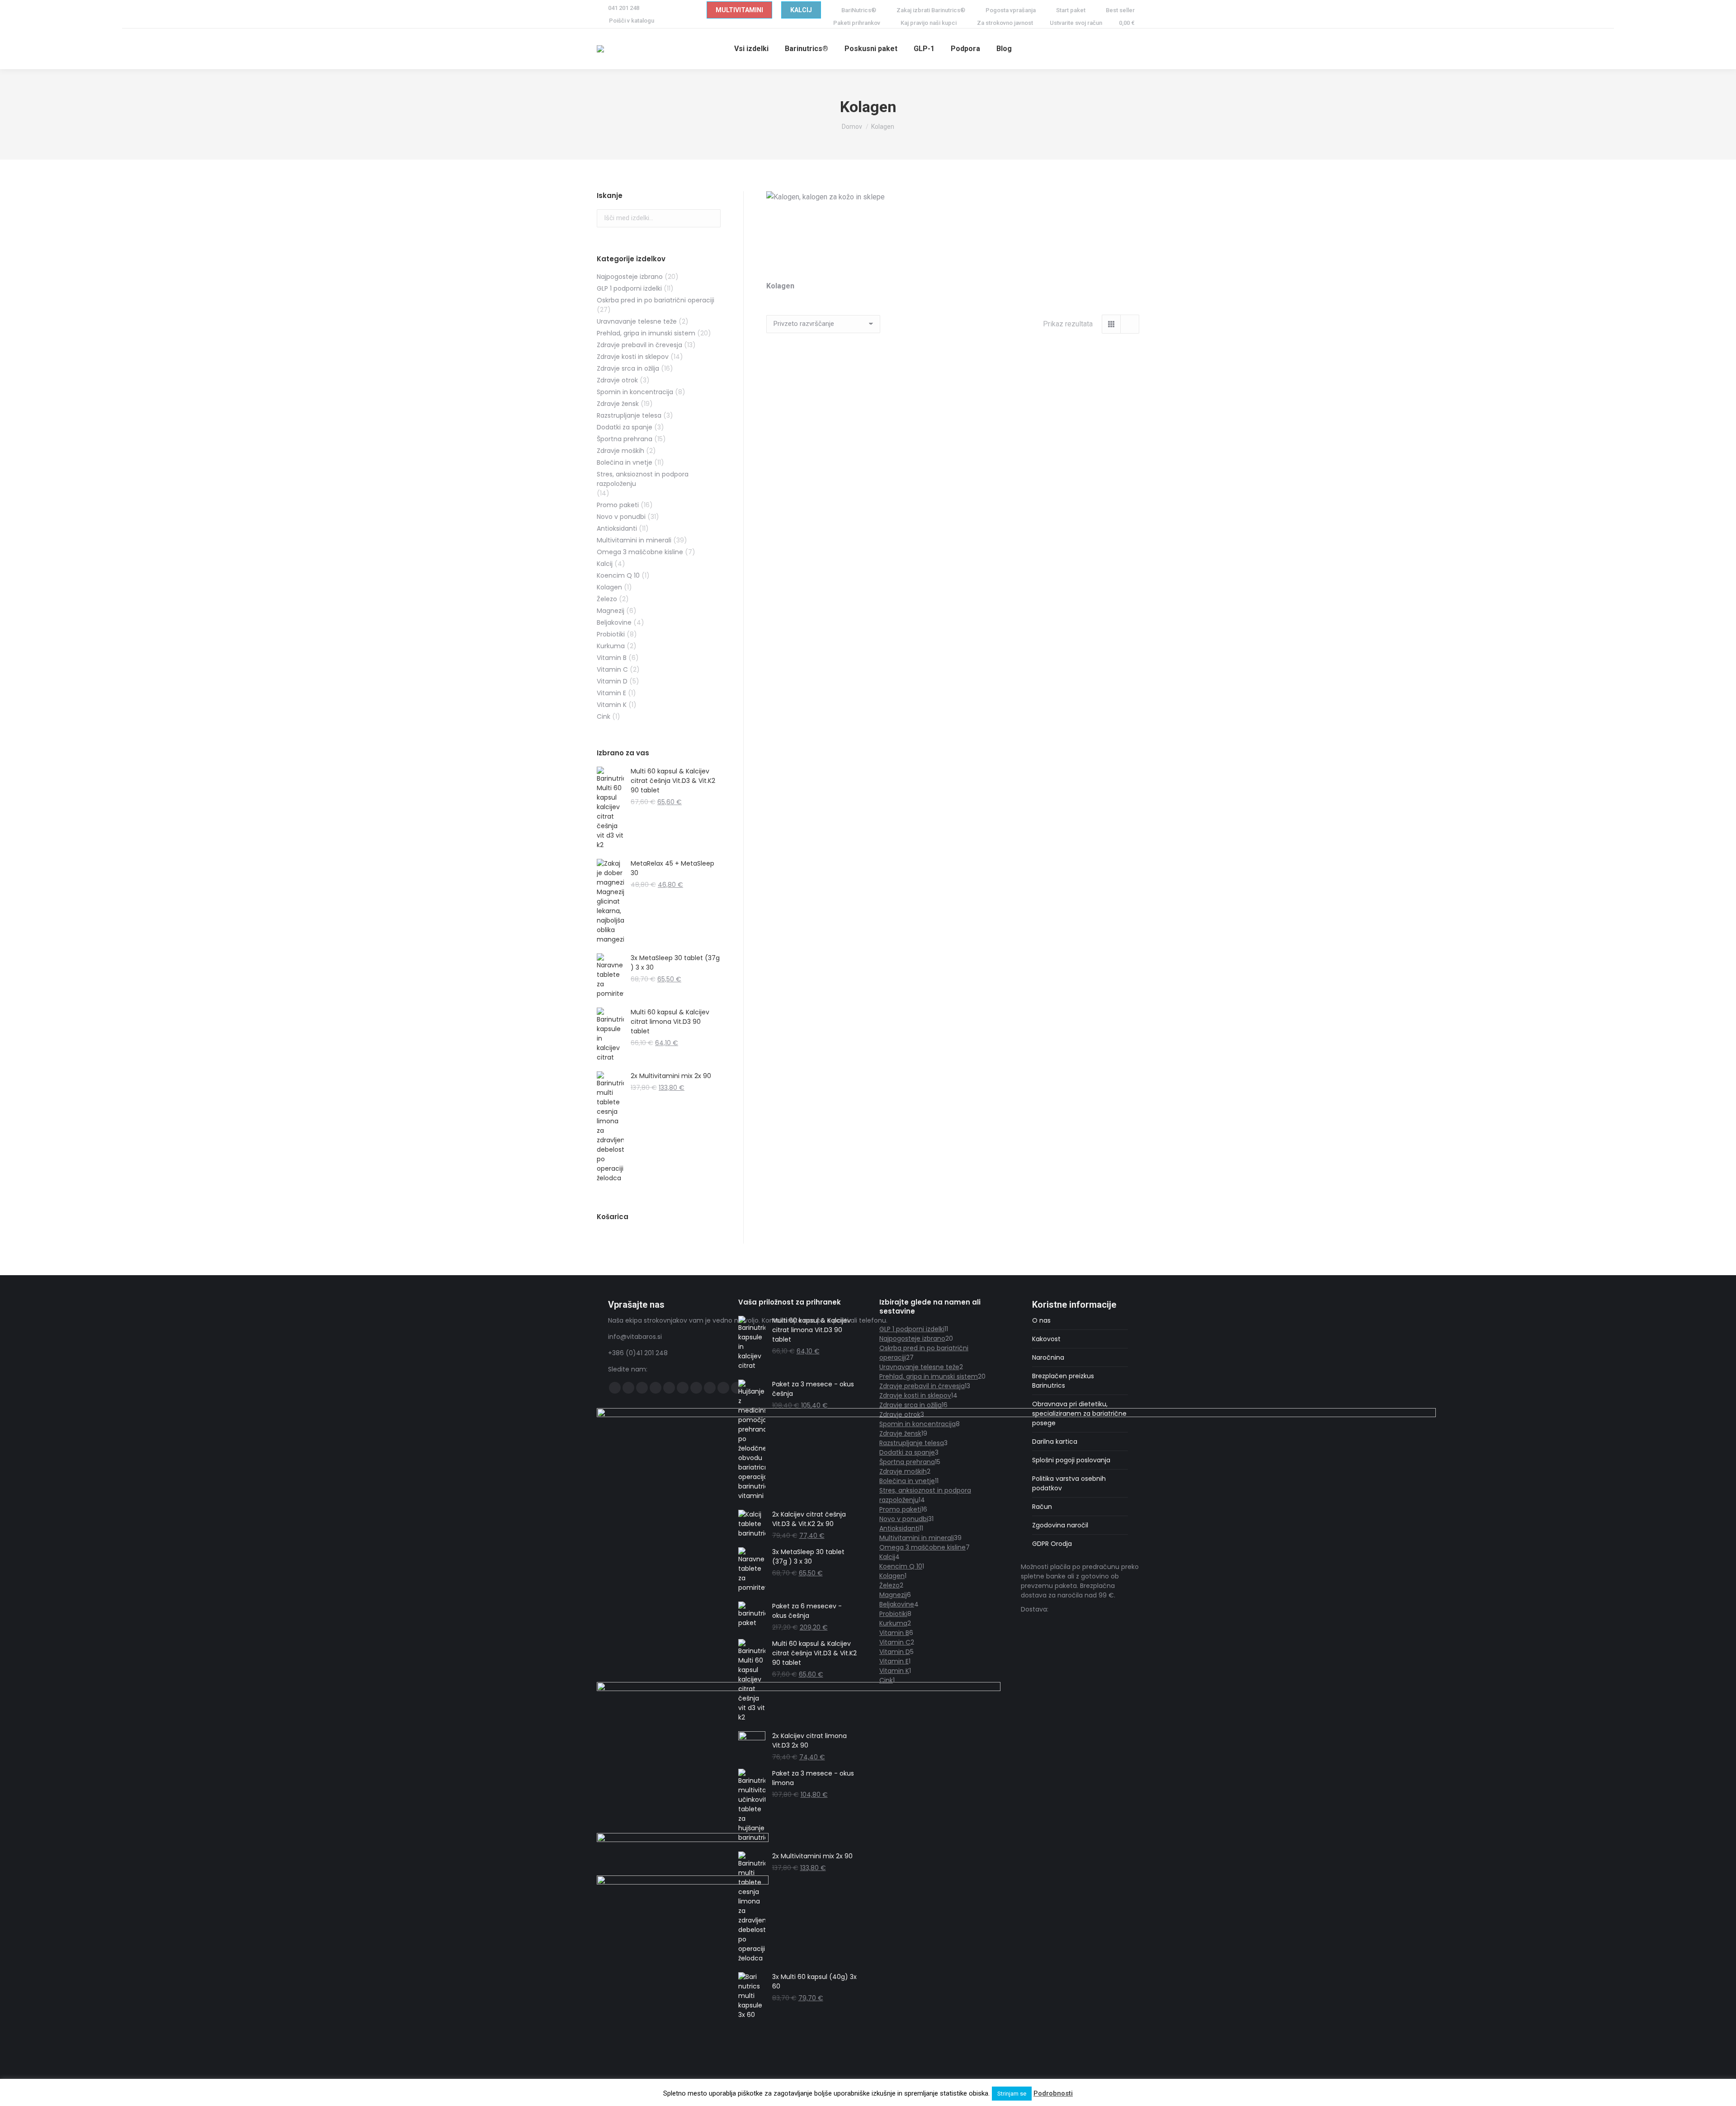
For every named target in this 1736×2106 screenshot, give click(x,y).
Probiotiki (611, 634)
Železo (607, 599)
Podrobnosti (1053, 2093)
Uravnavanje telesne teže (637, 321)
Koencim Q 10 (618, 575)
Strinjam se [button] (1012, 2094)
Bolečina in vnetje (625, 462)
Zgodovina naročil (1060, 1525)
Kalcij (605, 564)
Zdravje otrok (617, 380)
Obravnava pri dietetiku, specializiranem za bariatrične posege (1079, 1413)
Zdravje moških (620, 451)
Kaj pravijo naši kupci (929, 23)
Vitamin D (612, 681)
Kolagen (609, 587)
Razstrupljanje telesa (629, 415)
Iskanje (711, 218)
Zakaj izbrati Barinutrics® (931, 10)
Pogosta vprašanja (1011, 10)
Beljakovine (614, 622)
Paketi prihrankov (857, 23)
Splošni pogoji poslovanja (1071, 1460)
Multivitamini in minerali (634, 540)
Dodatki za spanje (625, 427)
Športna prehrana (625, 439)
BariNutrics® (859, 10)
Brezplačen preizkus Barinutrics (1063, 1381)
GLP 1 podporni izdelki (629, 288)
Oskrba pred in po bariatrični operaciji (656, 300)
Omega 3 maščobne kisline (640, 552)
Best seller (1120, 10)
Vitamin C (612, 669)
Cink (604, 716)
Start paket (1071, 10)
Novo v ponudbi (621, 517)
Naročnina (1048, 1357)
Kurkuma (611, 646)
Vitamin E (611, 693)
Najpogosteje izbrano (630, 277)
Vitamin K (612, 705)
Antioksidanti (617, 528)
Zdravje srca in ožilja (628, 368)
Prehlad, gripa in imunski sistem (646, 333)
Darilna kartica (1055, 1442)
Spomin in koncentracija (635, 392)
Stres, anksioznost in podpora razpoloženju (643, 479)
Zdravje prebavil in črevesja (639, 345)
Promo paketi (618, 505)
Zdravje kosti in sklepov (633, 357)
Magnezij (611, 611)
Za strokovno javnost (1005, 23)
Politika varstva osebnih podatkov (1069, 1483)
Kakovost (1046, 1339)
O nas (1041, 1320)
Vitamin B (612, 658)
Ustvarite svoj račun (1076, 23)
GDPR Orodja (1052, 1544)
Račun (1042, 1507)
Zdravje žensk (618, 404)
